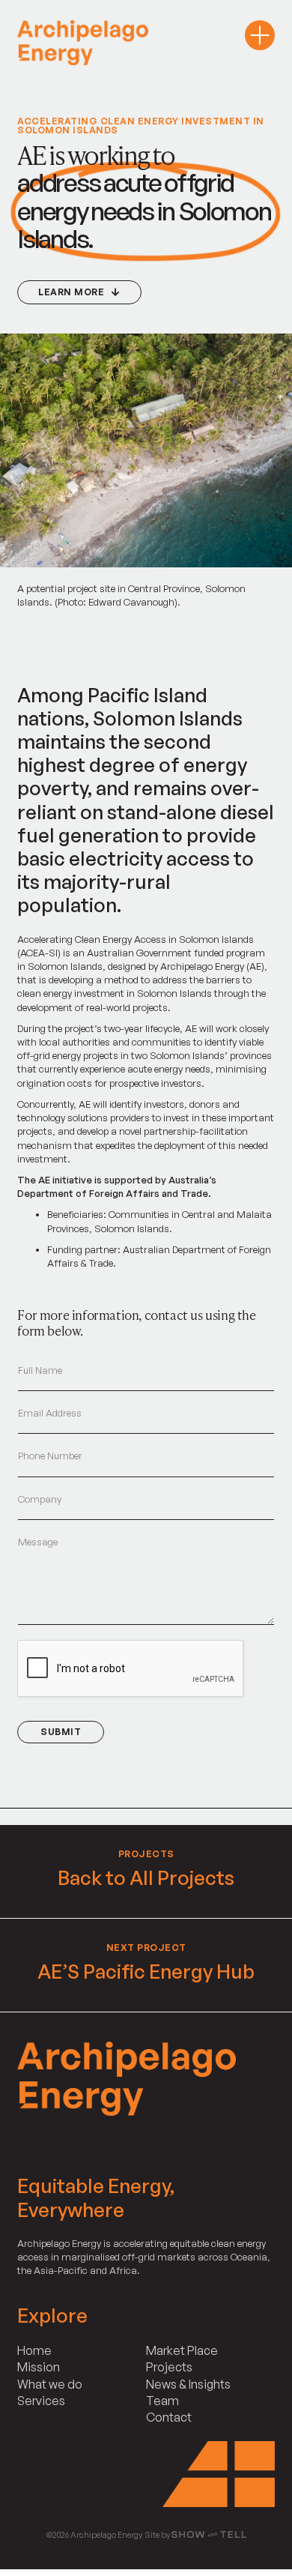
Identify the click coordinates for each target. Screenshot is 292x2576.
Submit (61, 1732)
